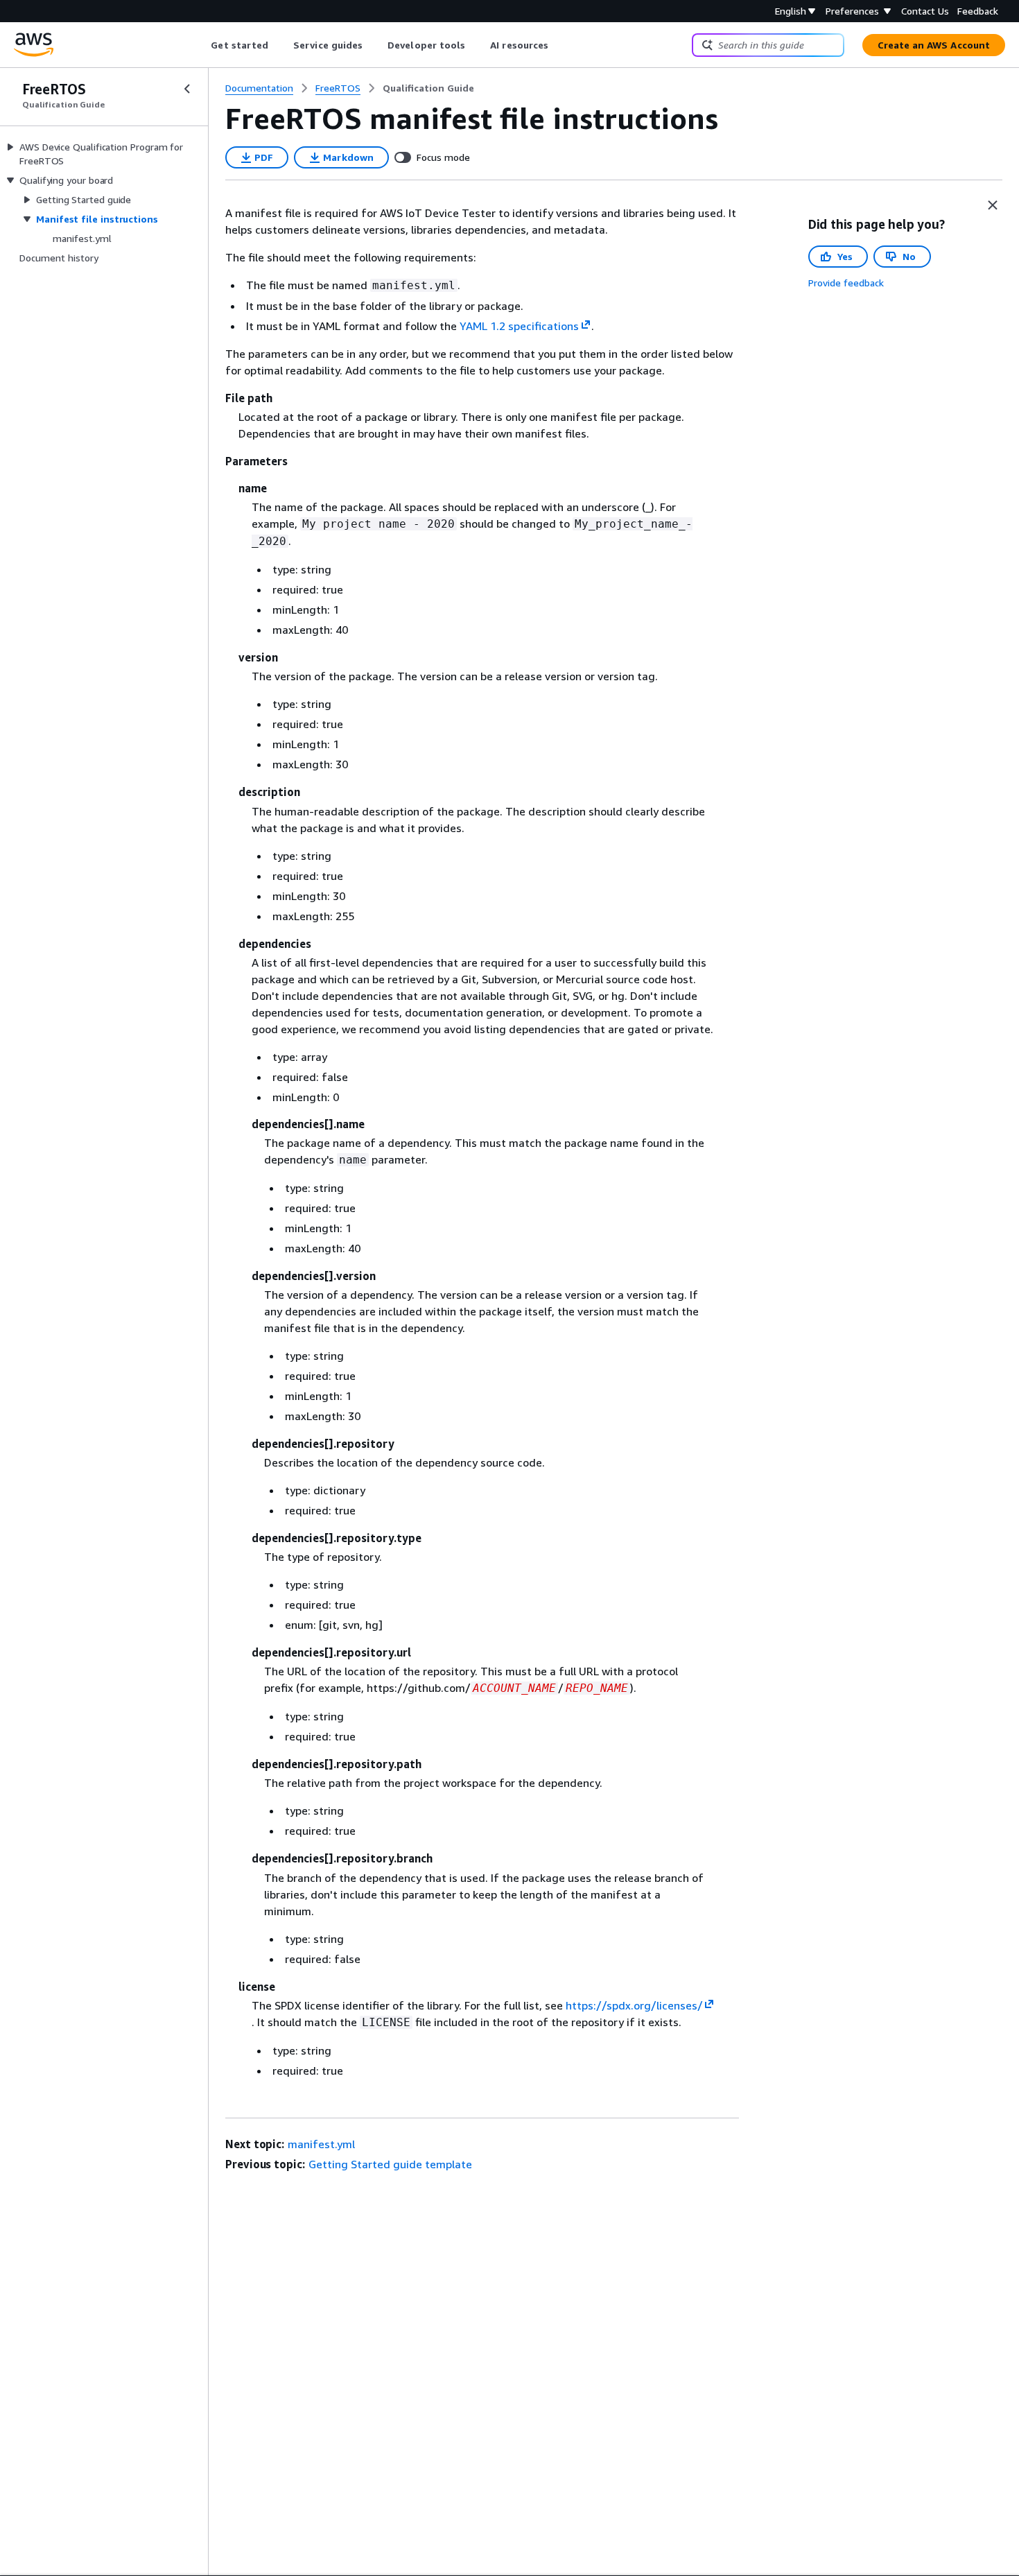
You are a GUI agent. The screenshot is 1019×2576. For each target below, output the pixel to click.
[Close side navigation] (187, 89)
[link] (428, 88)
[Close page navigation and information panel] (993, 205)
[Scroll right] (559, 45)
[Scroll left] (201, 45)
